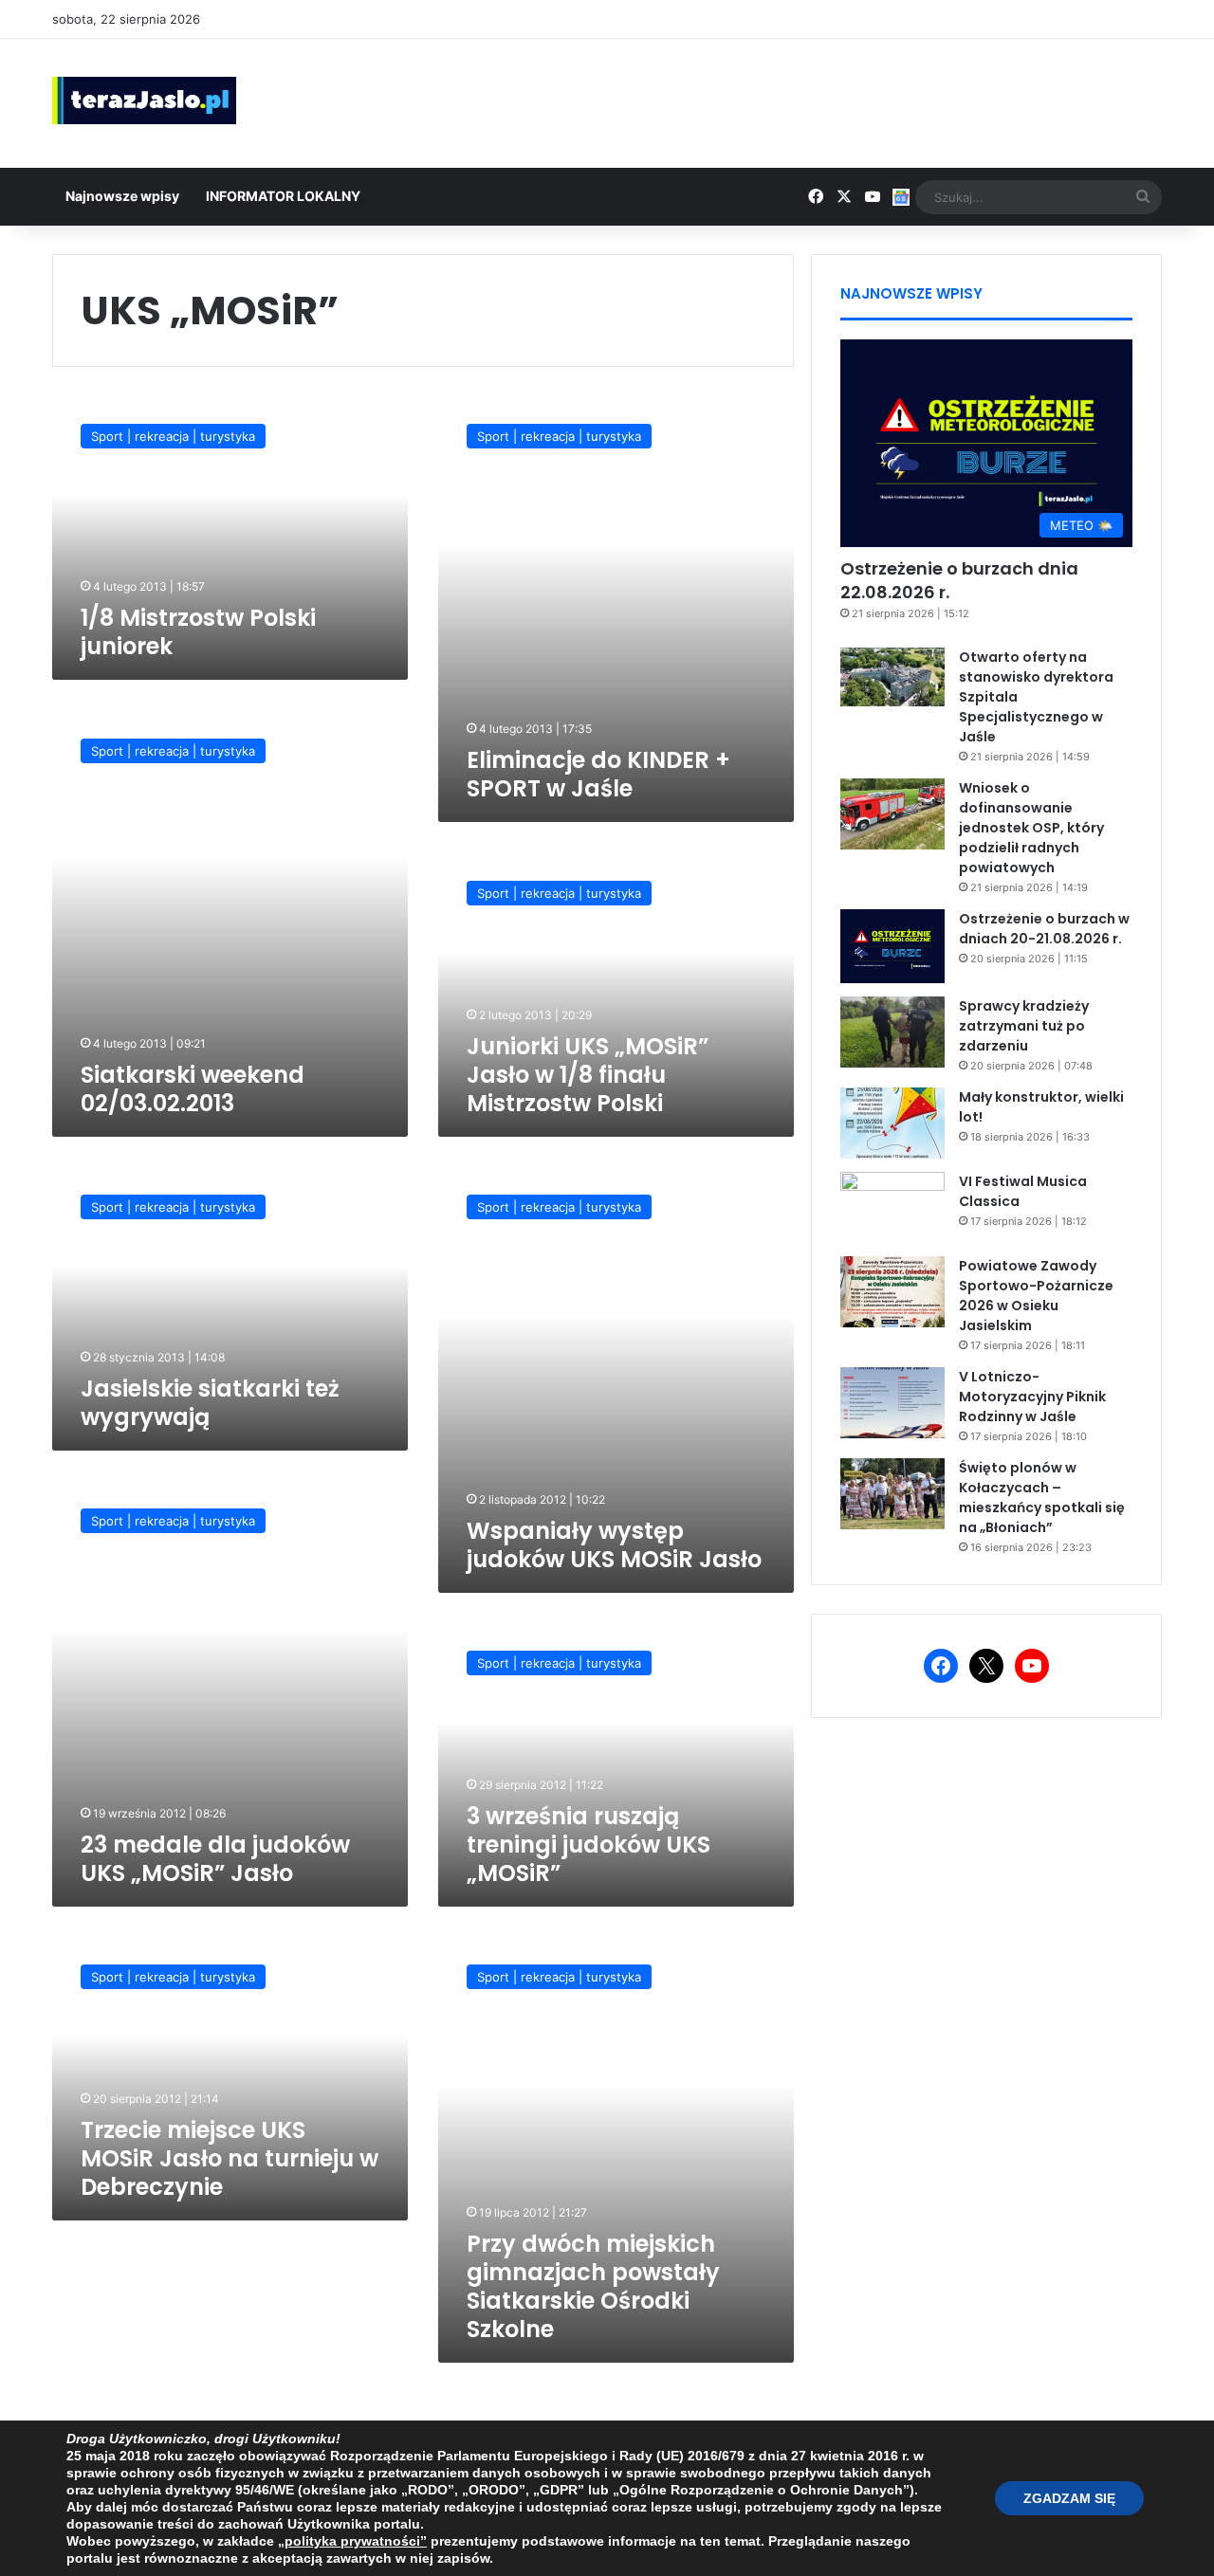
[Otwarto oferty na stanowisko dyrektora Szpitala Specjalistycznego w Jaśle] (892, 677)
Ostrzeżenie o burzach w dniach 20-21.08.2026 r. (1044, 929)
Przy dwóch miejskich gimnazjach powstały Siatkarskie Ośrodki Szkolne (593, 2286)
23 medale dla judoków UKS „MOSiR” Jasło (215, 1859)
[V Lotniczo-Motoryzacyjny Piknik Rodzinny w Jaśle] (892, 1403)
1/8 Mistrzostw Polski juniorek (198, 632)
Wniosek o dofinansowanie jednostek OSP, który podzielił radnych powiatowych (1031, 828)
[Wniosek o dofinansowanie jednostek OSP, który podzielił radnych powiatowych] (892, 814)
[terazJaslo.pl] (144, 100)
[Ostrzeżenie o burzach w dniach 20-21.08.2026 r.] (892, 946)
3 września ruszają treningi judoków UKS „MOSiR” (589, 1845)
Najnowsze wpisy (122, 196)
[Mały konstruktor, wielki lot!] (892, 1123)
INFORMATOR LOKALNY (283, 196)
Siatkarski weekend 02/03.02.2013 (193, 1089)
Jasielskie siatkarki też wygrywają (210, 1403)
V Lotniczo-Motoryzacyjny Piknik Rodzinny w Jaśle (1032, 1397)
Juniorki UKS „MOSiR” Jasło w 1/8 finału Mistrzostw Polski (588, 1075)
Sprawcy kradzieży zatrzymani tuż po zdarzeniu (1024, 1026)
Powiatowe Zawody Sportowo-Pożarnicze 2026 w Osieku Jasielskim (1036, 1296)
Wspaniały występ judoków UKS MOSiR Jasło (614, 1545)
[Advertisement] (797, 100)
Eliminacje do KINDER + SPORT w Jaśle (598, 774)
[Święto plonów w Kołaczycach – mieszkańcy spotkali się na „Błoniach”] (892, 1494)
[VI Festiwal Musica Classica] (892, 1207)
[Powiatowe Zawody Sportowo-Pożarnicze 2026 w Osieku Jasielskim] (892, 1292)
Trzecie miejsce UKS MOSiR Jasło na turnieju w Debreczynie (230, 2158)
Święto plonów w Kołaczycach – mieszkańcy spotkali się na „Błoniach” (1042, 1498)
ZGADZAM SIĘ (1069, 2498)
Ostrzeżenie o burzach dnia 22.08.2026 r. (959, 580)
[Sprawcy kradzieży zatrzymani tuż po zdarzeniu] (892, 1032)
